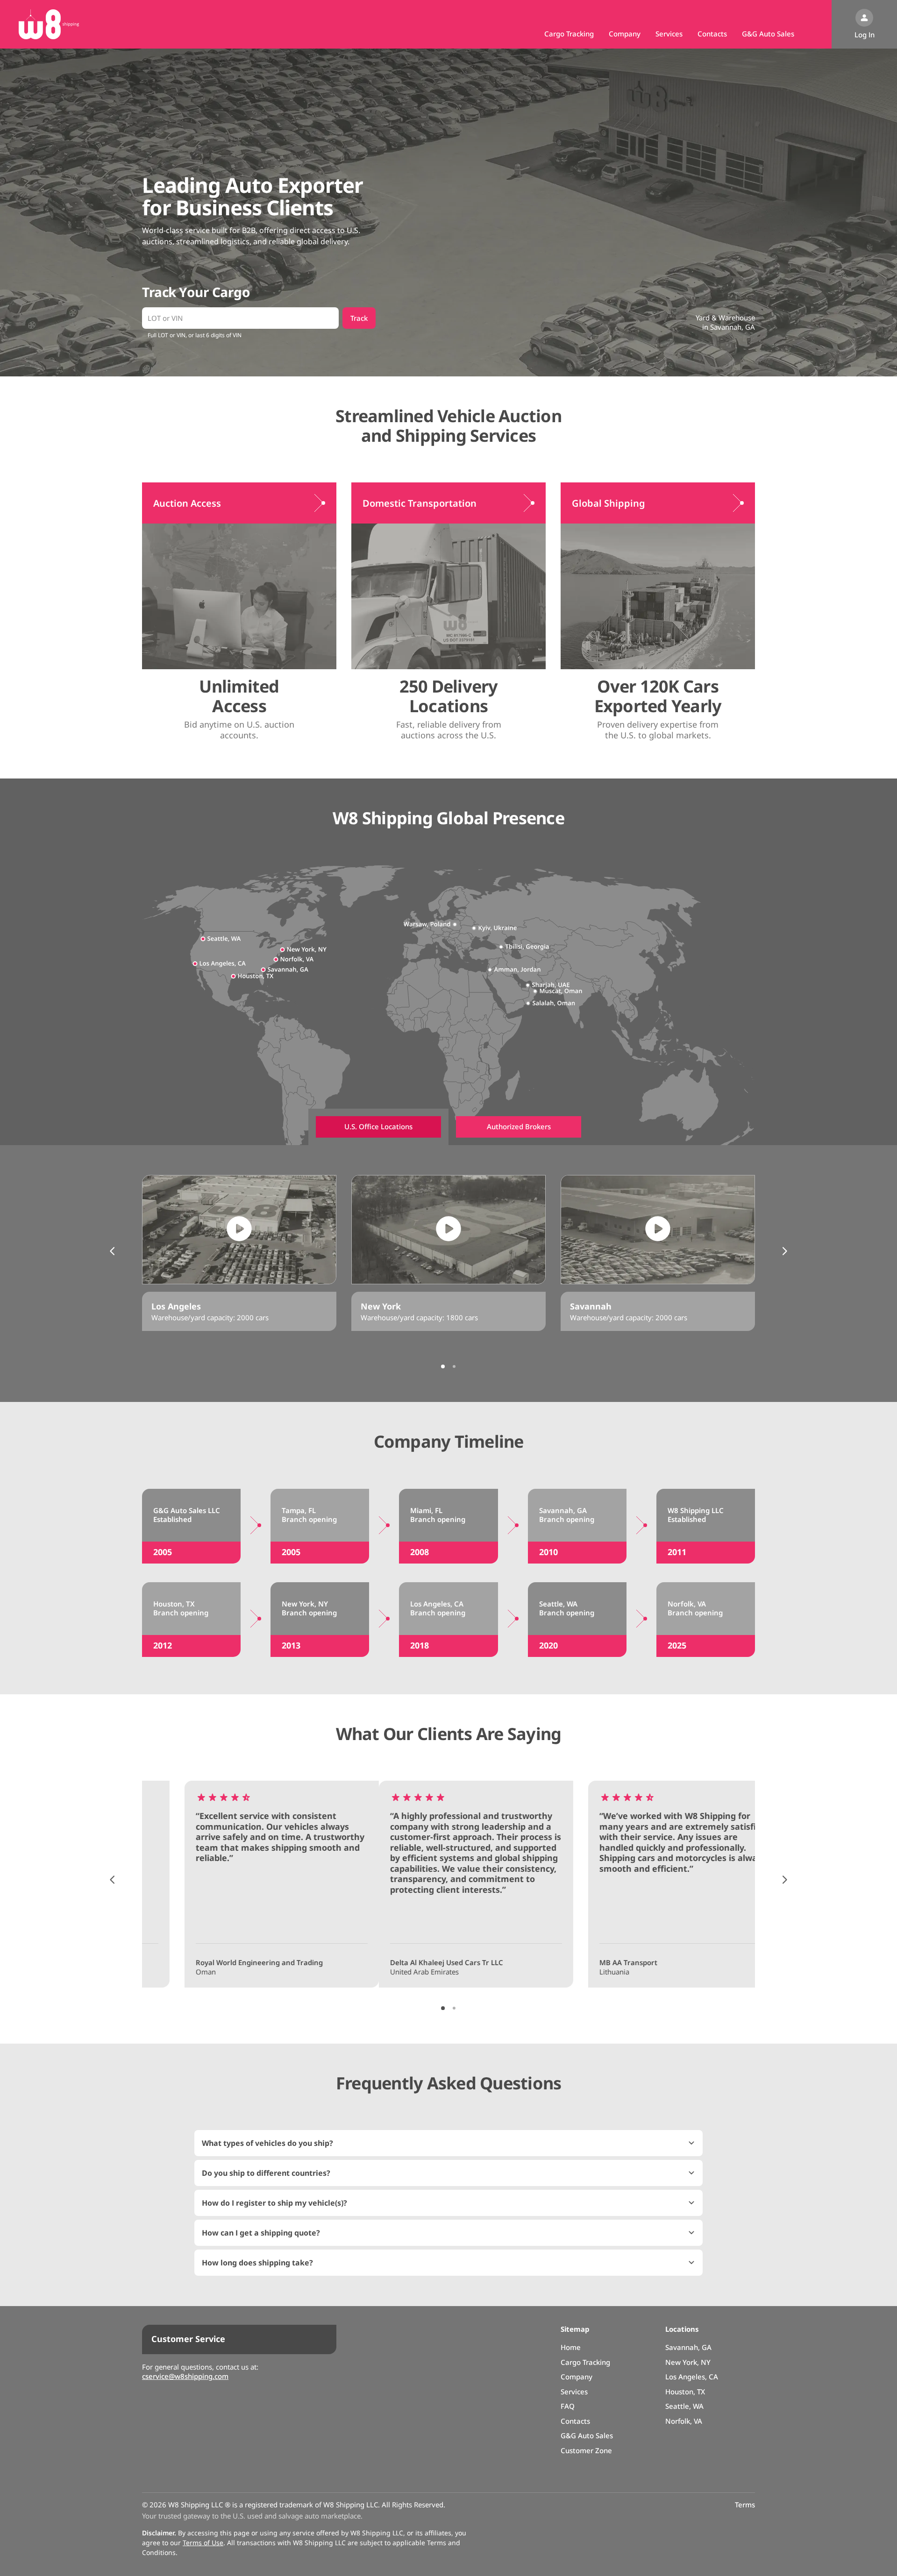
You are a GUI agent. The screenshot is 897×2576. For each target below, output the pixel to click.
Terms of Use (203, 2543)
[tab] (378, 1127)
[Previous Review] (113, 1880)
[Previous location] (113, 1251)
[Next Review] (784, 1880)
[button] (448, 2143)
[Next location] (784, 1251)
